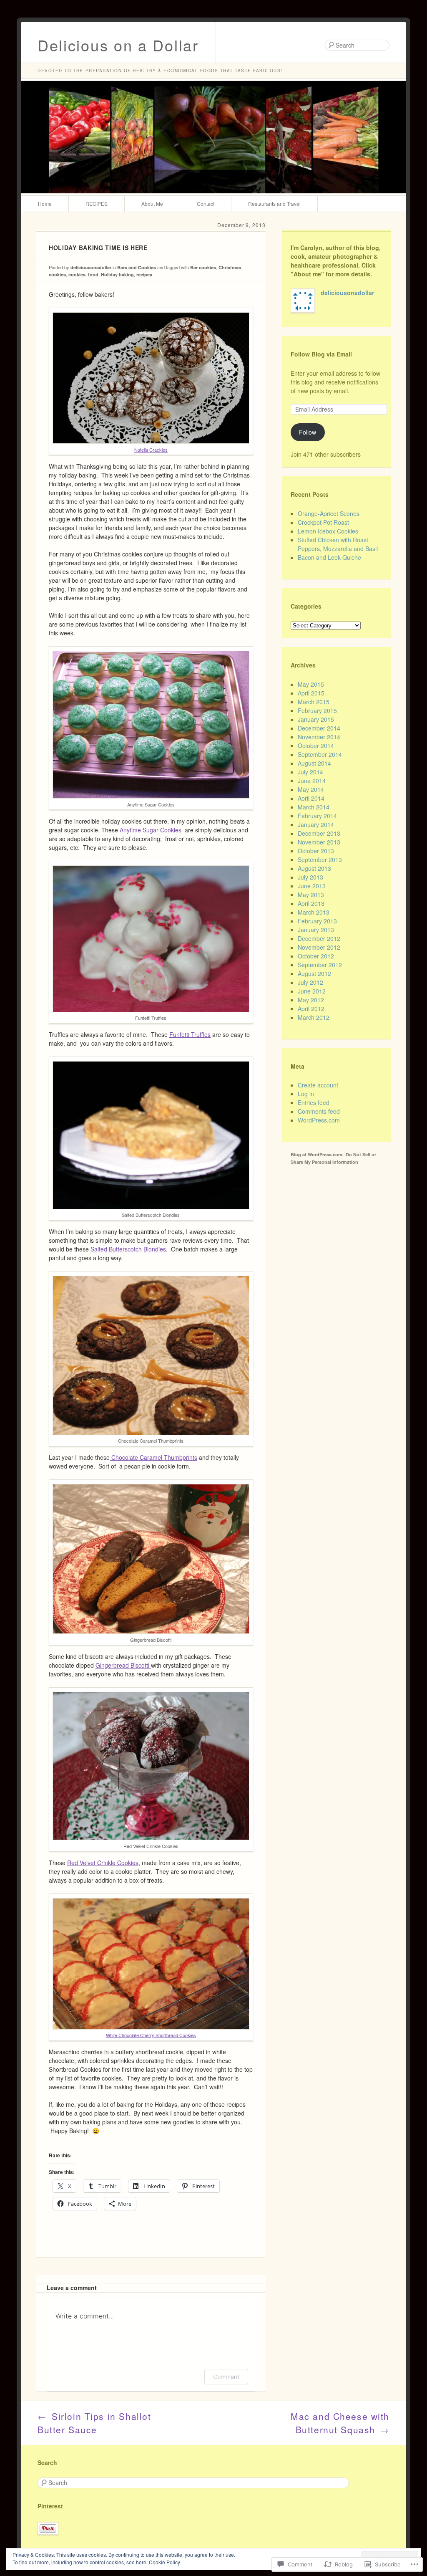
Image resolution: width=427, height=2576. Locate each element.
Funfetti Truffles (190, 1034)
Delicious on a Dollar (118, 45)
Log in (306, 1094)
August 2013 (314, 868)
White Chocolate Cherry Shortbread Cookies (151, 2035)
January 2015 (316, 719)
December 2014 (319, 728)
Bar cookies (203, 267)
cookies (77, 274)
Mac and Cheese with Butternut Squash (340, 2423)
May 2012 (311, 1000)
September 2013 (320, 860)
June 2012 (312, 991)
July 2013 (310, 877)
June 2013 (312, 886)
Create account (318, 1085)
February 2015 (317, 710)
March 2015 (314, 702)
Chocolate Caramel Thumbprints (153, 1457)
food (93, 274)
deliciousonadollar (91, 267)
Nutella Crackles (151, 450)
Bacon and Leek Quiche (329, 557)
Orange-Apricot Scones (329, 513)
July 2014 (310, 772)
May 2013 (311, 895)
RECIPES (97, 204)
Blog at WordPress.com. (317, 1154)
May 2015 (311, 684)
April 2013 (311, 903)
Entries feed (314, 1102)
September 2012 (320, 965)
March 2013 (314, 912)
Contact (206, 204)
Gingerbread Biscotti (123, 1665)
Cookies (171, 830)
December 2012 (319, 938)
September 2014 (320, 754)
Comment (226, 2377)
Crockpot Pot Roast (323, 522)
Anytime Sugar (140, 830)
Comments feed (319, 1111)
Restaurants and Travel (274, 204)
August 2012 (314, 973)
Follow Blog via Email (321, 354)
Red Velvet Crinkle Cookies (103, 1863)
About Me (152, 204)
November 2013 (319, 842)
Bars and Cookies (137, 267)
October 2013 (316, 851)
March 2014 (314, 807)
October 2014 (316, 746)
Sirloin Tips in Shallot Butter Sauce (94, 2423)
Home (45, 204)
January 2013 (316, 930)
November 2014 (319, 737)
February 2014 (317, 816)
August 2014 (314, 763)
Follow (308, 432)
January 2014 (316, 824)
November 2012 (319, 947)
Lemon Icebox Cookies (328, 531)
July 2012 (310, 982)
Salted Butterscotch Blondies (128, 1249)
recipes (144, 274)
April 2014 (311, 798)
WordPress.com (319, 1120)
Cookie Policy (165, 2562)
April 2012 (311, 1009)
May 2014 (311, 789)
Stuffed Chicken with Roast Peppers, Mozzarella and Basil (338, 544)
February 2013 (317, 921)
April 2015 (311, 693)
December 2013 (319, 833)
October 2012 (316, 956)
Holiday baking (117, 274)
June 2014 (312, 781)
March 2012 (314, 1017)
